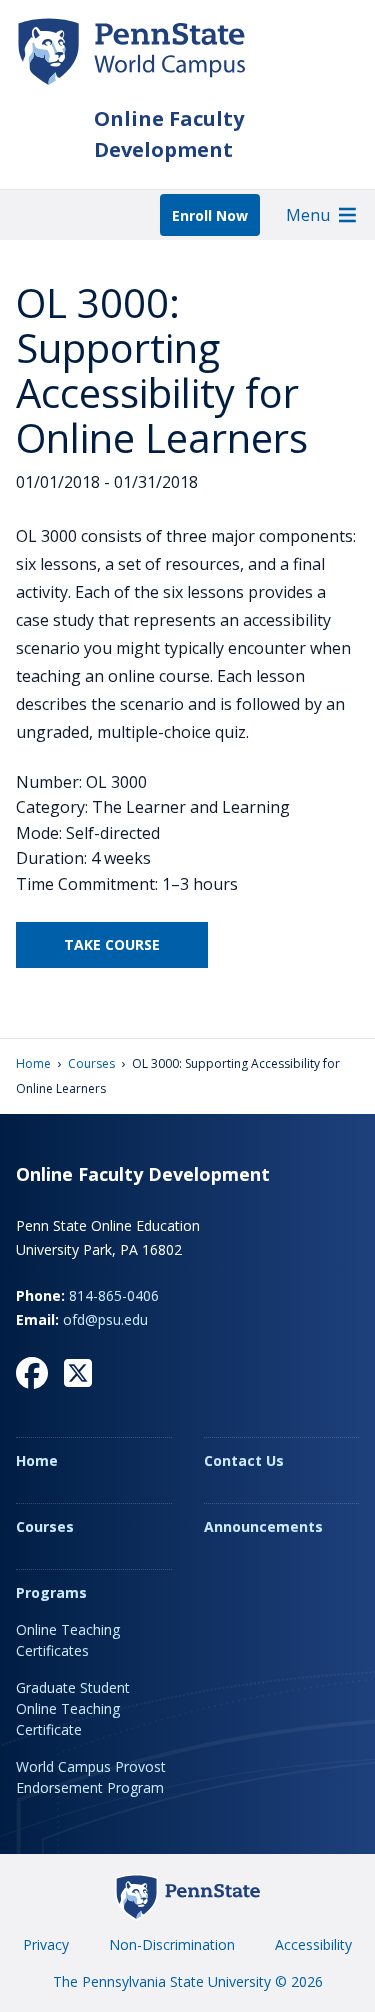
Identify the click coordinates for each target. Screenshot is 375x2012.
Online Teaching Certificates (68, 1640)
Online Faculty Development (169, 134)
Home (33, 1063)
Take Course (112, 944)
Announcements (263, 1526)
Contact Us (244, 1460)
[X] (78, 1373)
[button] (308, 215)
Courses (91, 1063)
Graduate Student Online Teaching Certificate (73, 1708)
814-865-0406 (114, 1295)
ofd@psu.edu (105, 1319)
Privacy (46, 1944)
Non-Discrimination (172, 1944)
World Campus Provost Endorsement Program (91, 1777)
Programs (51, 1592)
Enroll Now (210, 215)
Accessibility (313, 1944)
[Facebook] (32, 1373)
